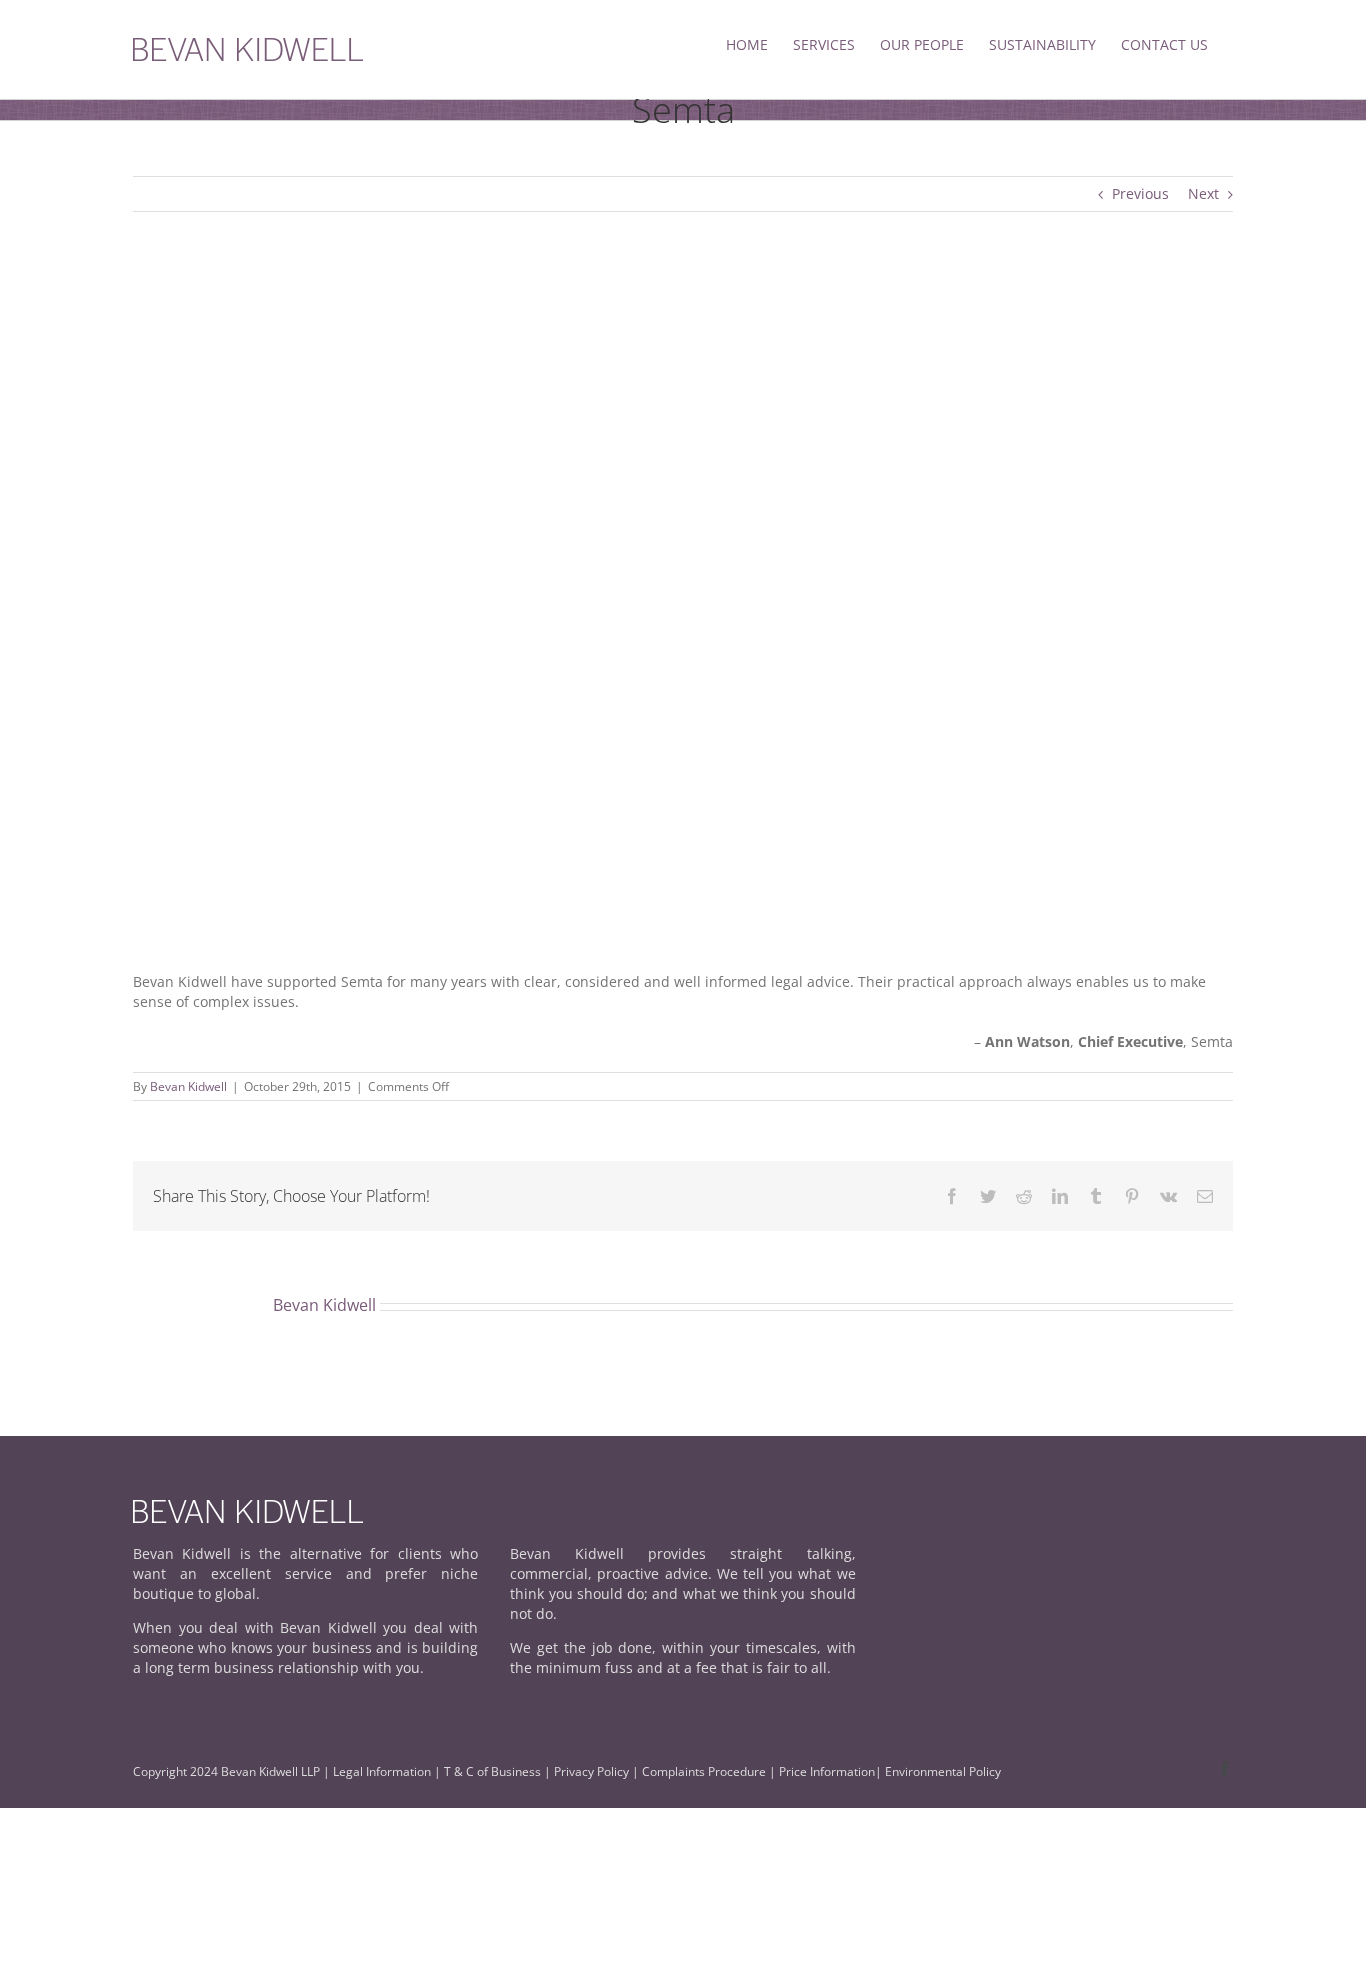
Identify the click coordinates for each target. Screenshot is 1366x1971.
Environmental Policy (943, 1771)
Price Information (827, 1771)
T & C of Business (492, 1771)
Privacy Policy (593, 1771)
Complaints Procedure (704, 1771)
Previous (1140, 193)
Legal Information (382, 1771)
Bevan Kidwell (188, 1086)
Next (1203, 193)
